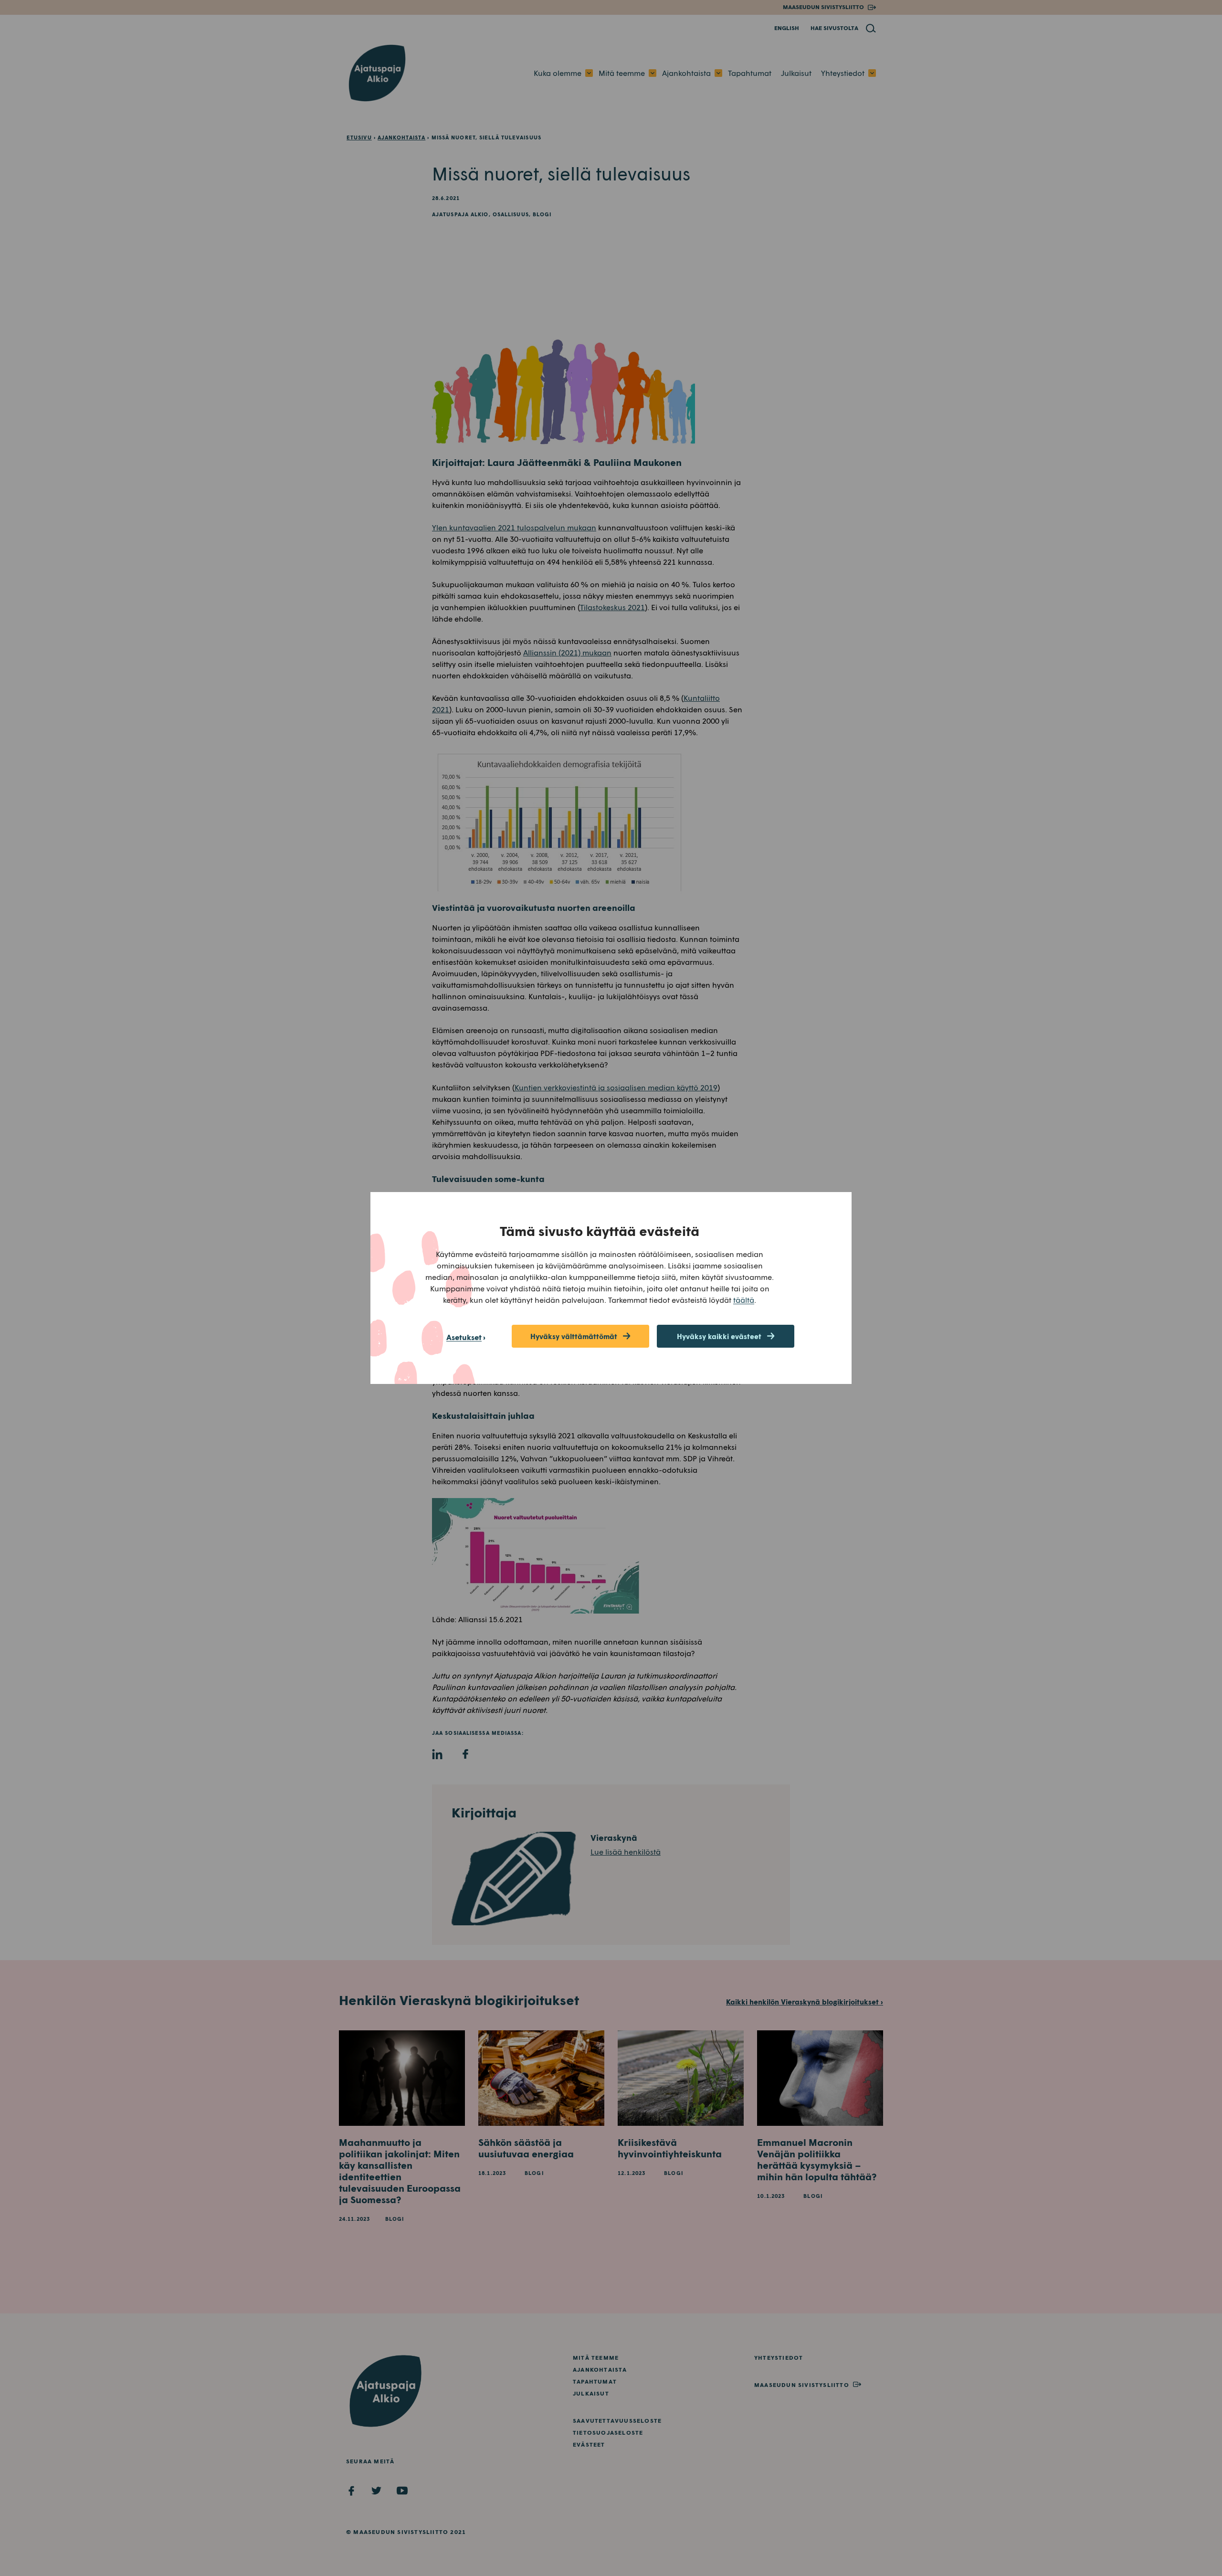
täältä (744, 1300)
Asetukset (464, 1337)
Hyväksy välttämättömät (574, 1336)
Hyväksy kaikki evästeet (719, 1336)
